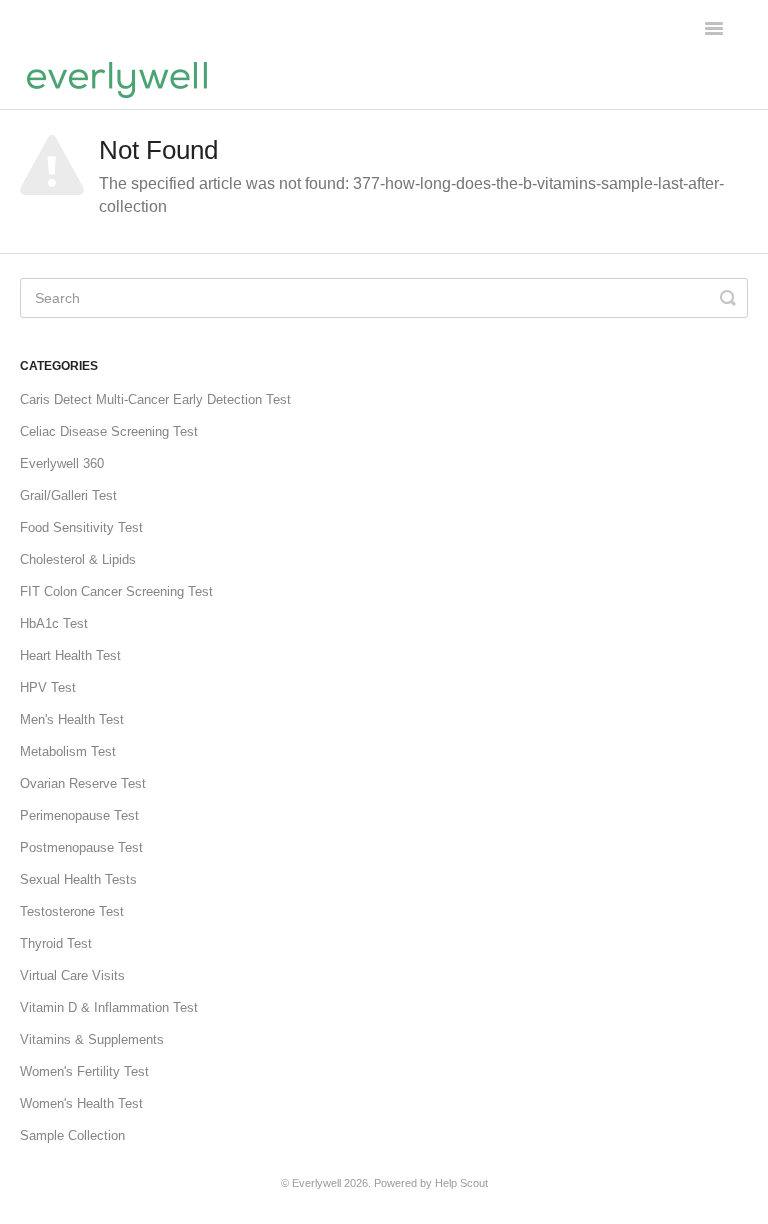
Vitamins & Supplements (92, 1039)
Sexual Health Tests (78, 879)
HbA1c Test (54, 623)
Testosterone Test (72, 911)
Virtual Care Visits (72, 975)
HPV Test (48, 687)
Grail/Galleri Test (68, 495)
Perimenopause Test (79, 815)
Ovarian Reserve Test (83, 783)
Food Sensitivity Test (81, 527)
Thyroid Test (56, 943)
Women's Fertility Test (84, 1071)
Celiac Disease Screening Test (109, 431)
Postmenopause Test (81, 847)
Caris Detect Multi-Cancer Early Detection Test (155, 399)
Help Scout (461, 1183)
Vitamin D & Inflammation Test (109, 1007)
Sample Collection (72, 1135)
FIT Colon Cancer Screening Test (116, 591)
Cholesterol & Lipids (78, 559)
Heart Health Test (70, 655)
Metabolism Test (68, 751)
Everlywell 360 (62, 463)
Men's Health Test (72, 719)
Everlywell (316, 1183)
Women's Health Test (81, 1103)
